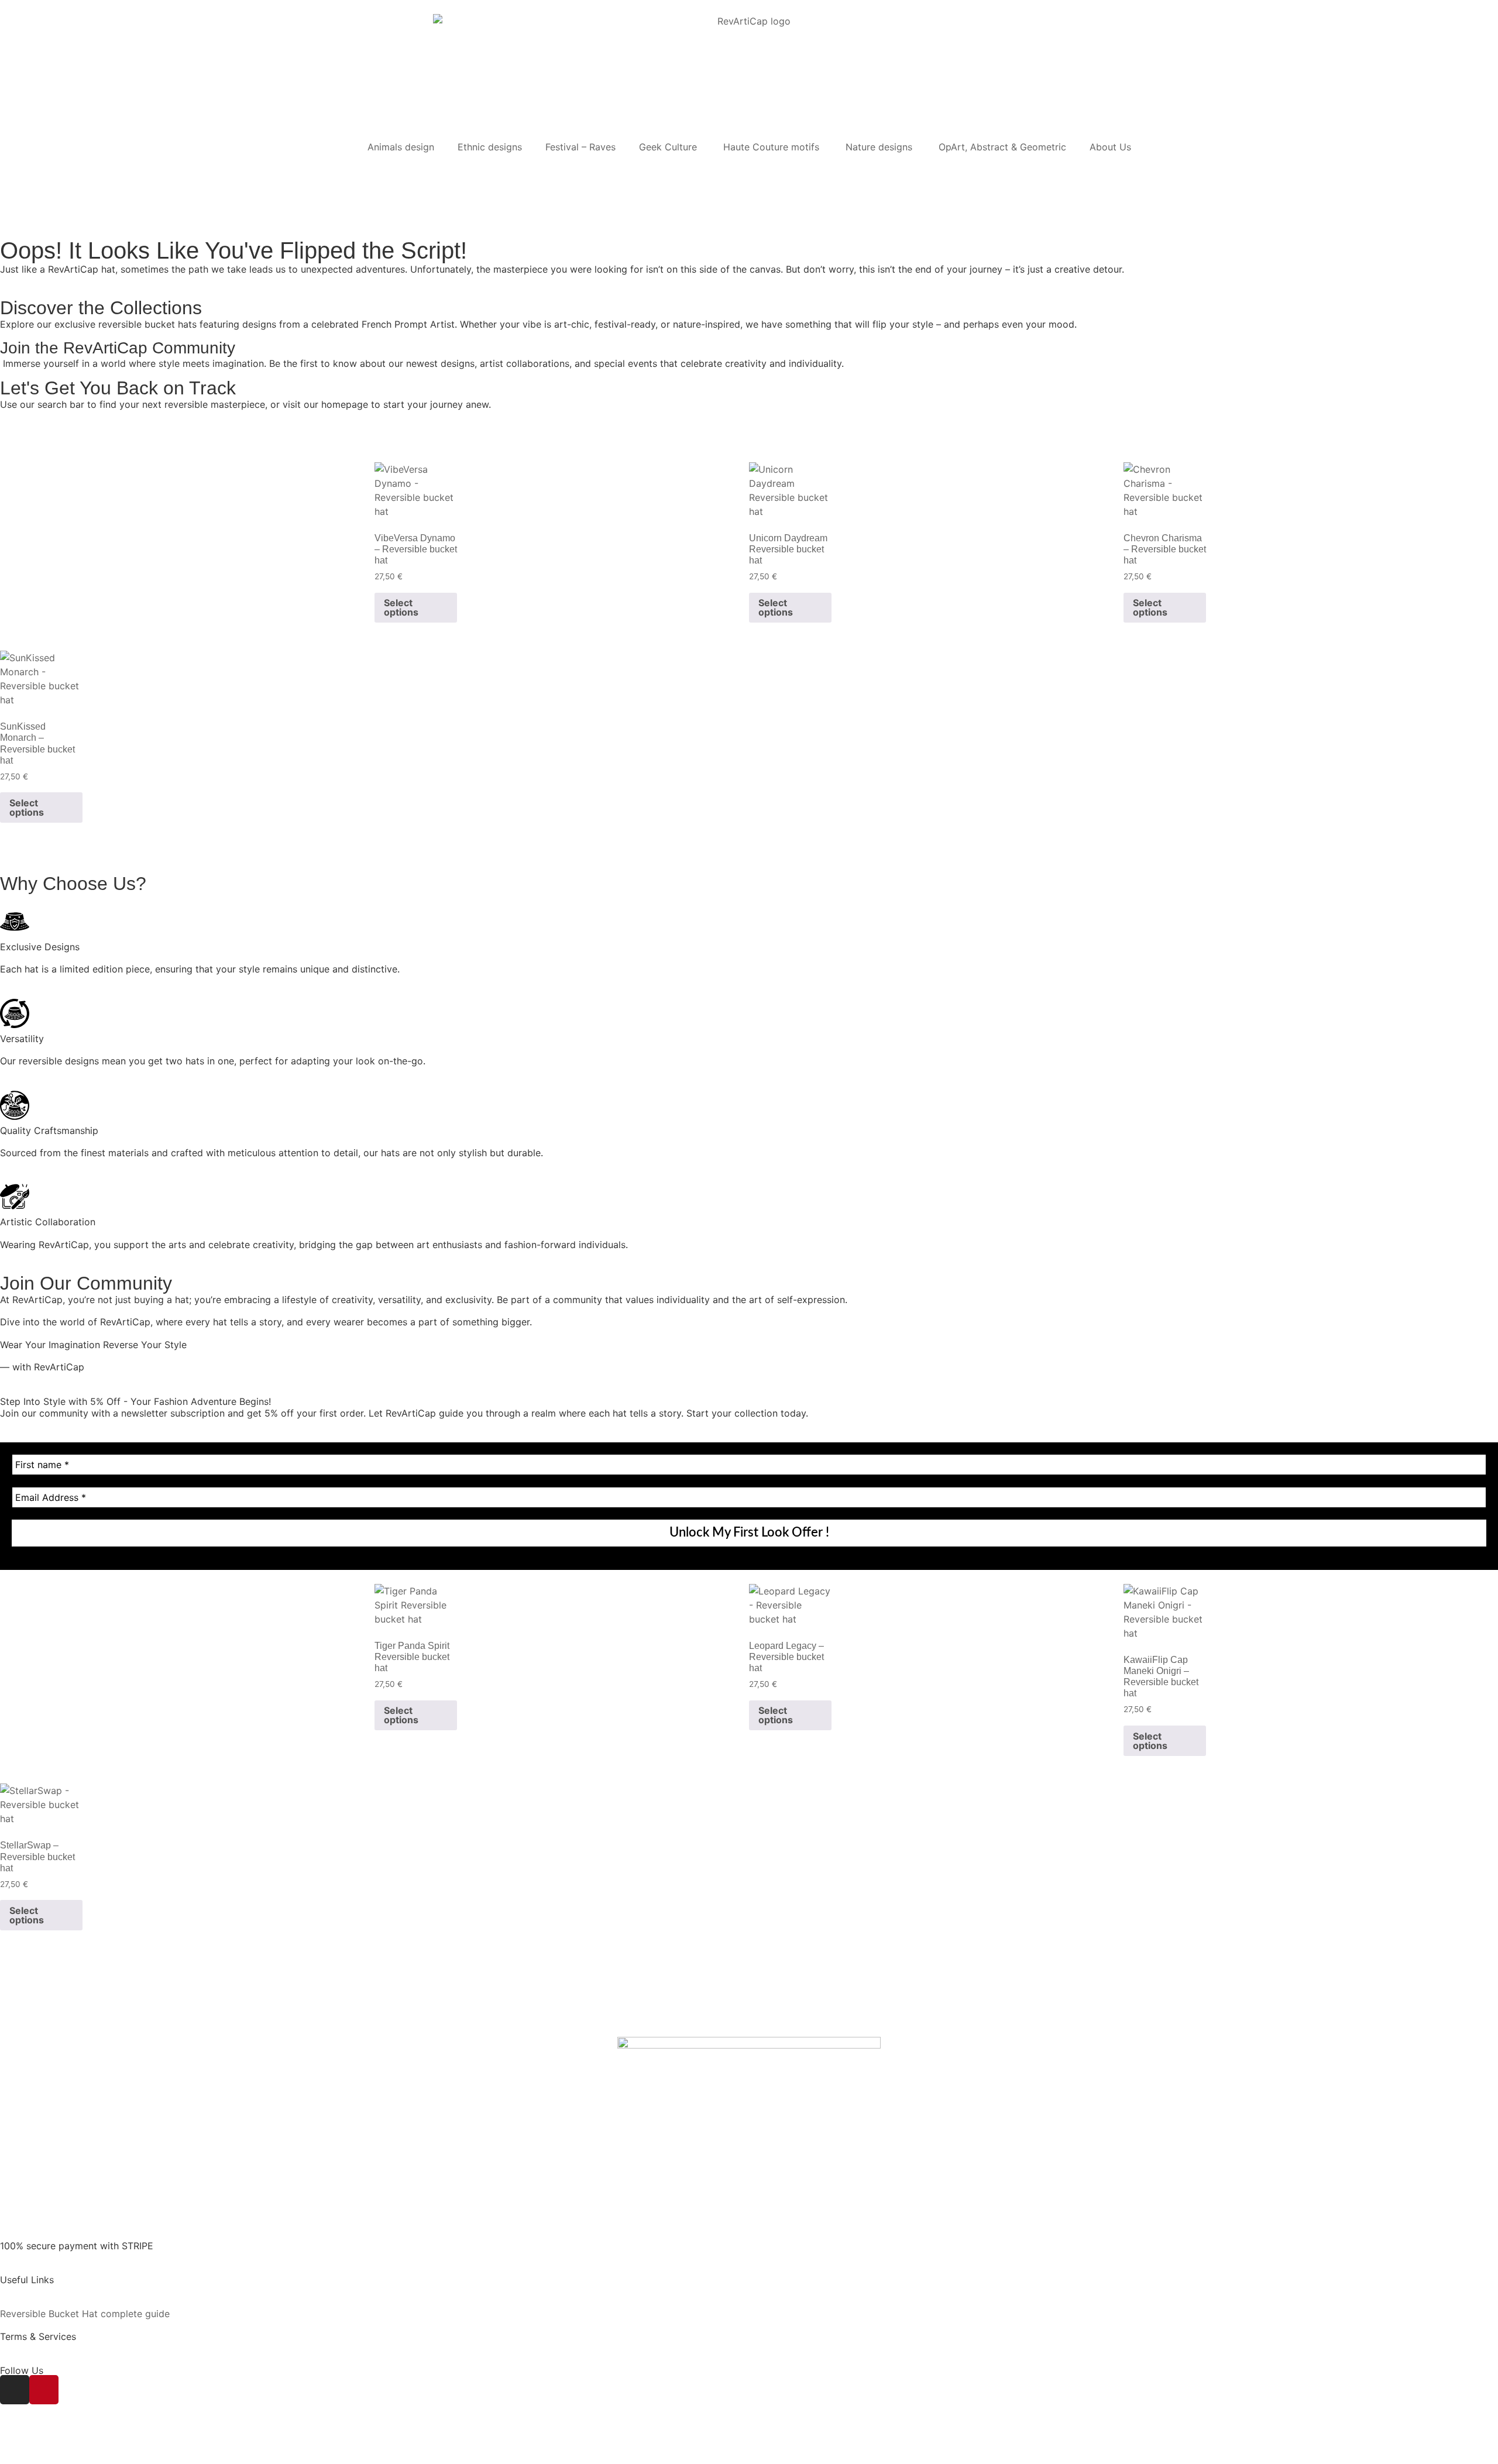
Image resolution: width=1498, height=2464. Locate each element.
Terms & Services (38, 2336)
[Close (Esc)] (78, 2443)
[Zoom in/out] (10, 2443)
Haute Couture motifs (773, 147)
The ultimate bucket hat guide (66, 2291)
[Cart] (14, 171)
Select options (401, 607)
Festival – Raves (580, 147)
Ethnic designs (490, 147)
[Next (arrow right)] (33, 2459)
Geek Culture (669, 147)
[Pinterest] (44, 2390)
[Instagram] (15, 2390)
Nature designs (880, 147)
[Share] (56, 2443)
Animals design (401, 147)
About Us (1110, 147)
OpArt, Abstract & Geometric (1002, 147)
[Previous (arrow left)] (10, 2459)
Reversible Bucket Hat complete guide (85, 2314)
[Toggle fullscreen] (33, 2443)
